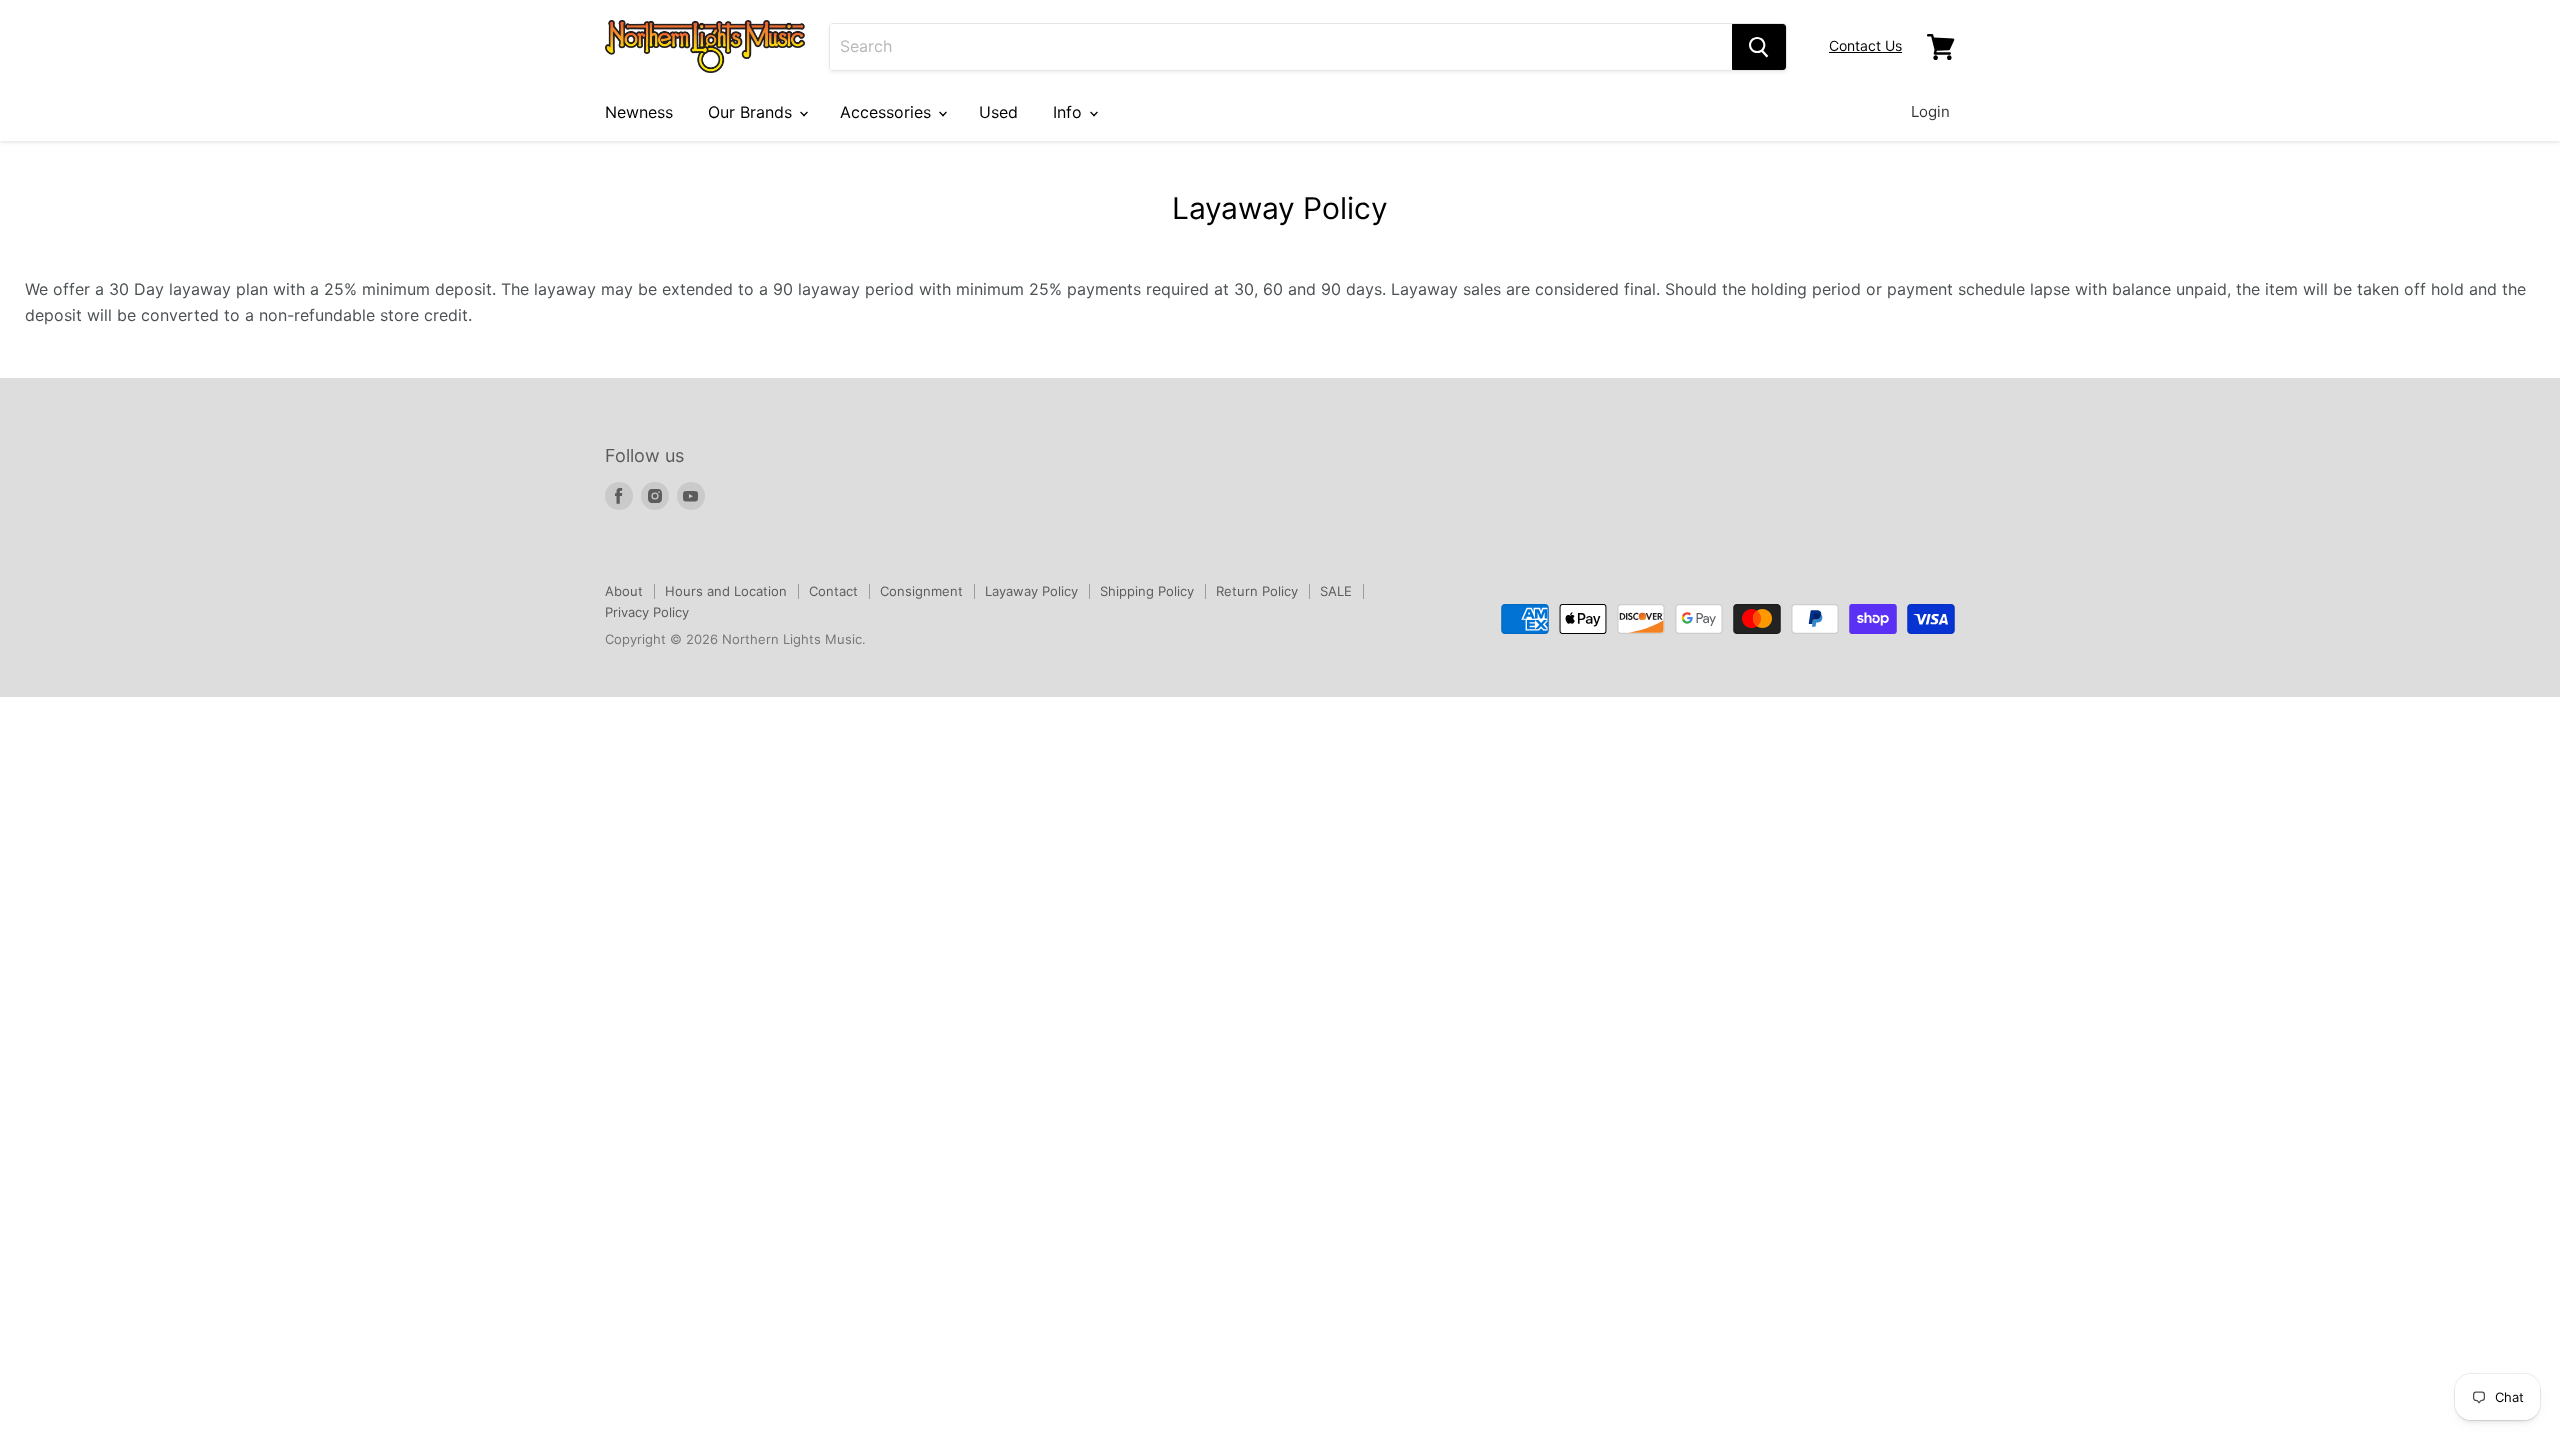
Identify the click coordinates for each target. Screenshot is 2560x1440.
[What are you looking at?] (1759, 47)
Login (1930, 111)
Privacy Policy (647, 612)
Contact (833, 591)
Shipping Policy (1147, 591)
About (624, 591)
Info (1070, 112)
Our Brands (752, 112)
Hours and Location (726, 591)
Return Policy (1257, 591)
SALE (1336, 591)
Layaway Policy (1031, 591)
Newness (639, 112)
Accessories (888, 112)
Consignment (921, 591)
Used (998, 112)
